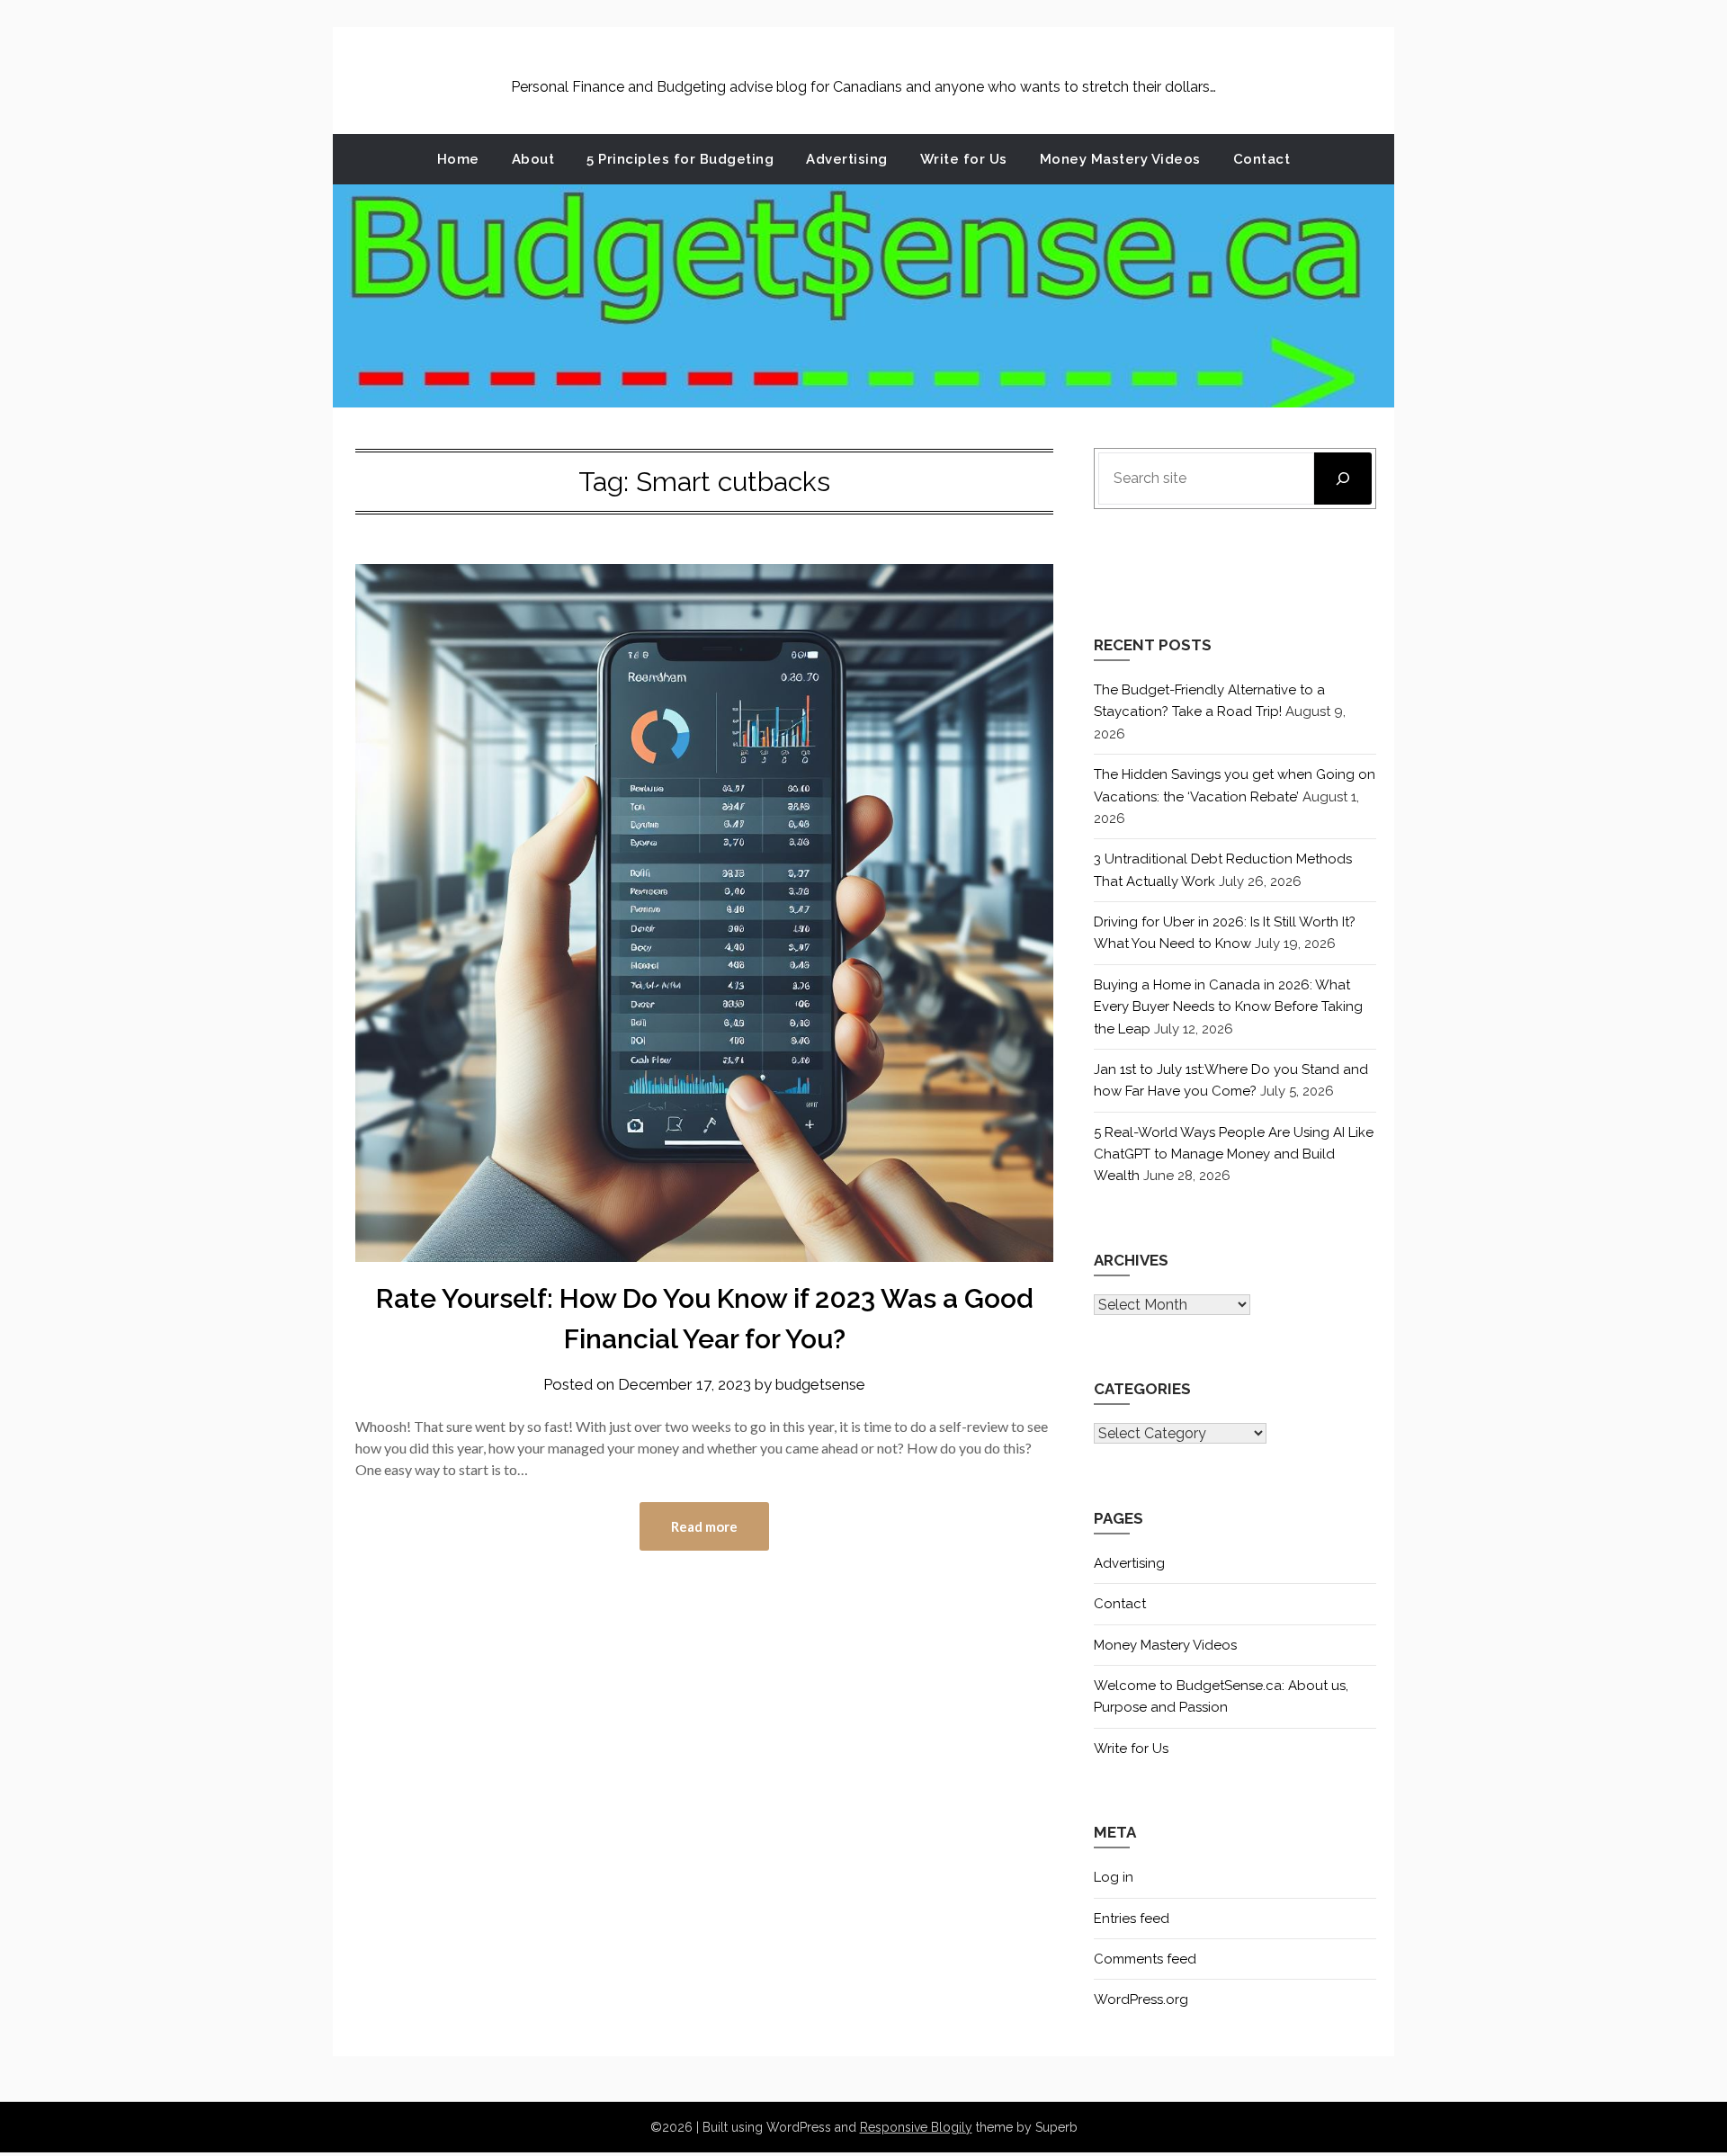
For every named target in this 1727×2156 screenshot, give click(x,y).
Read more (704, 1526)
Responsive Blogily (916, 2127)
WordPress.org (1141, 1999)
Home (458, 159)
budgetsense (820, 1384)
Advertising (847, 159)
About (533, 159)
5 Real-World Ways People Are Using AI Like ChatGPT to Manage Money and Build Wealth (1234, 1154)
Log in (1114, 1877)
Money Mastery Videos (1120, 159)
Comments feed (1145, 1959)
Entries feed (1132, 1919)
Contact (1262, 159)
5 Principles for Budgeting (680, 159)
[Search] (1343, 479)
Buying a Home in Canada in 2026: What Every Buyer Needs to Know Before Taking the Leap (1228, 1007)
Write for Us (964, 159)
